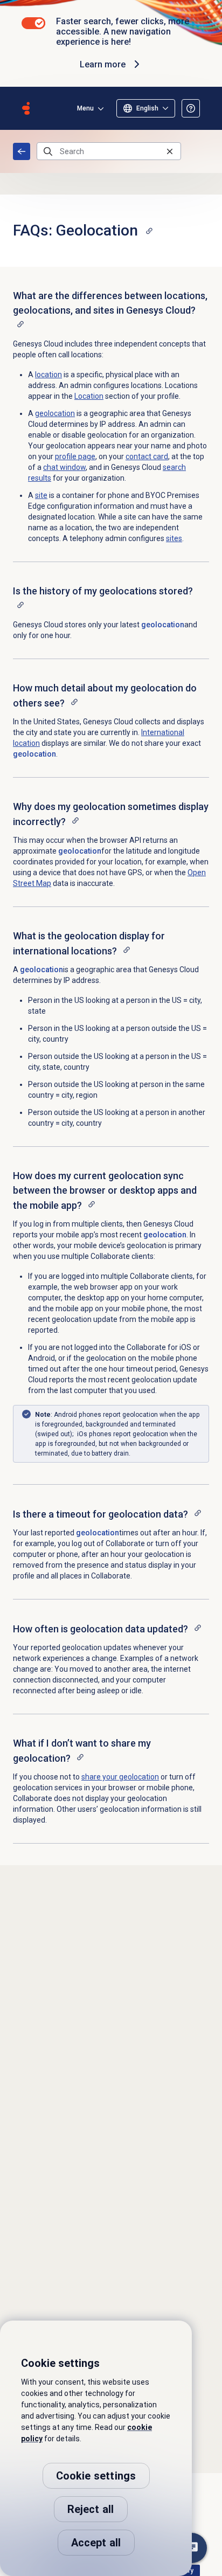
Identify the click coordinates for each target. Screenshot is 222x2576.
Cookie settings (96, 2476)
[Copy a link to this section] (149, 231)
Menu (85, 108)
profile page (75, 456)
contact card (147, 456)
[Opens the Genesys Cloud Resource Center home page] (26, 108)
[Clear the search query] (170, 151)
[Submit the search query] (48, 151)
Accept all (96, 2543)
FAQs (22, 151)
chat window (64, 467)
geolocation (163, 625)
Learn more (103, 64)
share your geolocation (120, 1777)
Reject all (91, 2509)
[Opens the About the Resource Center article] (191, 108)
